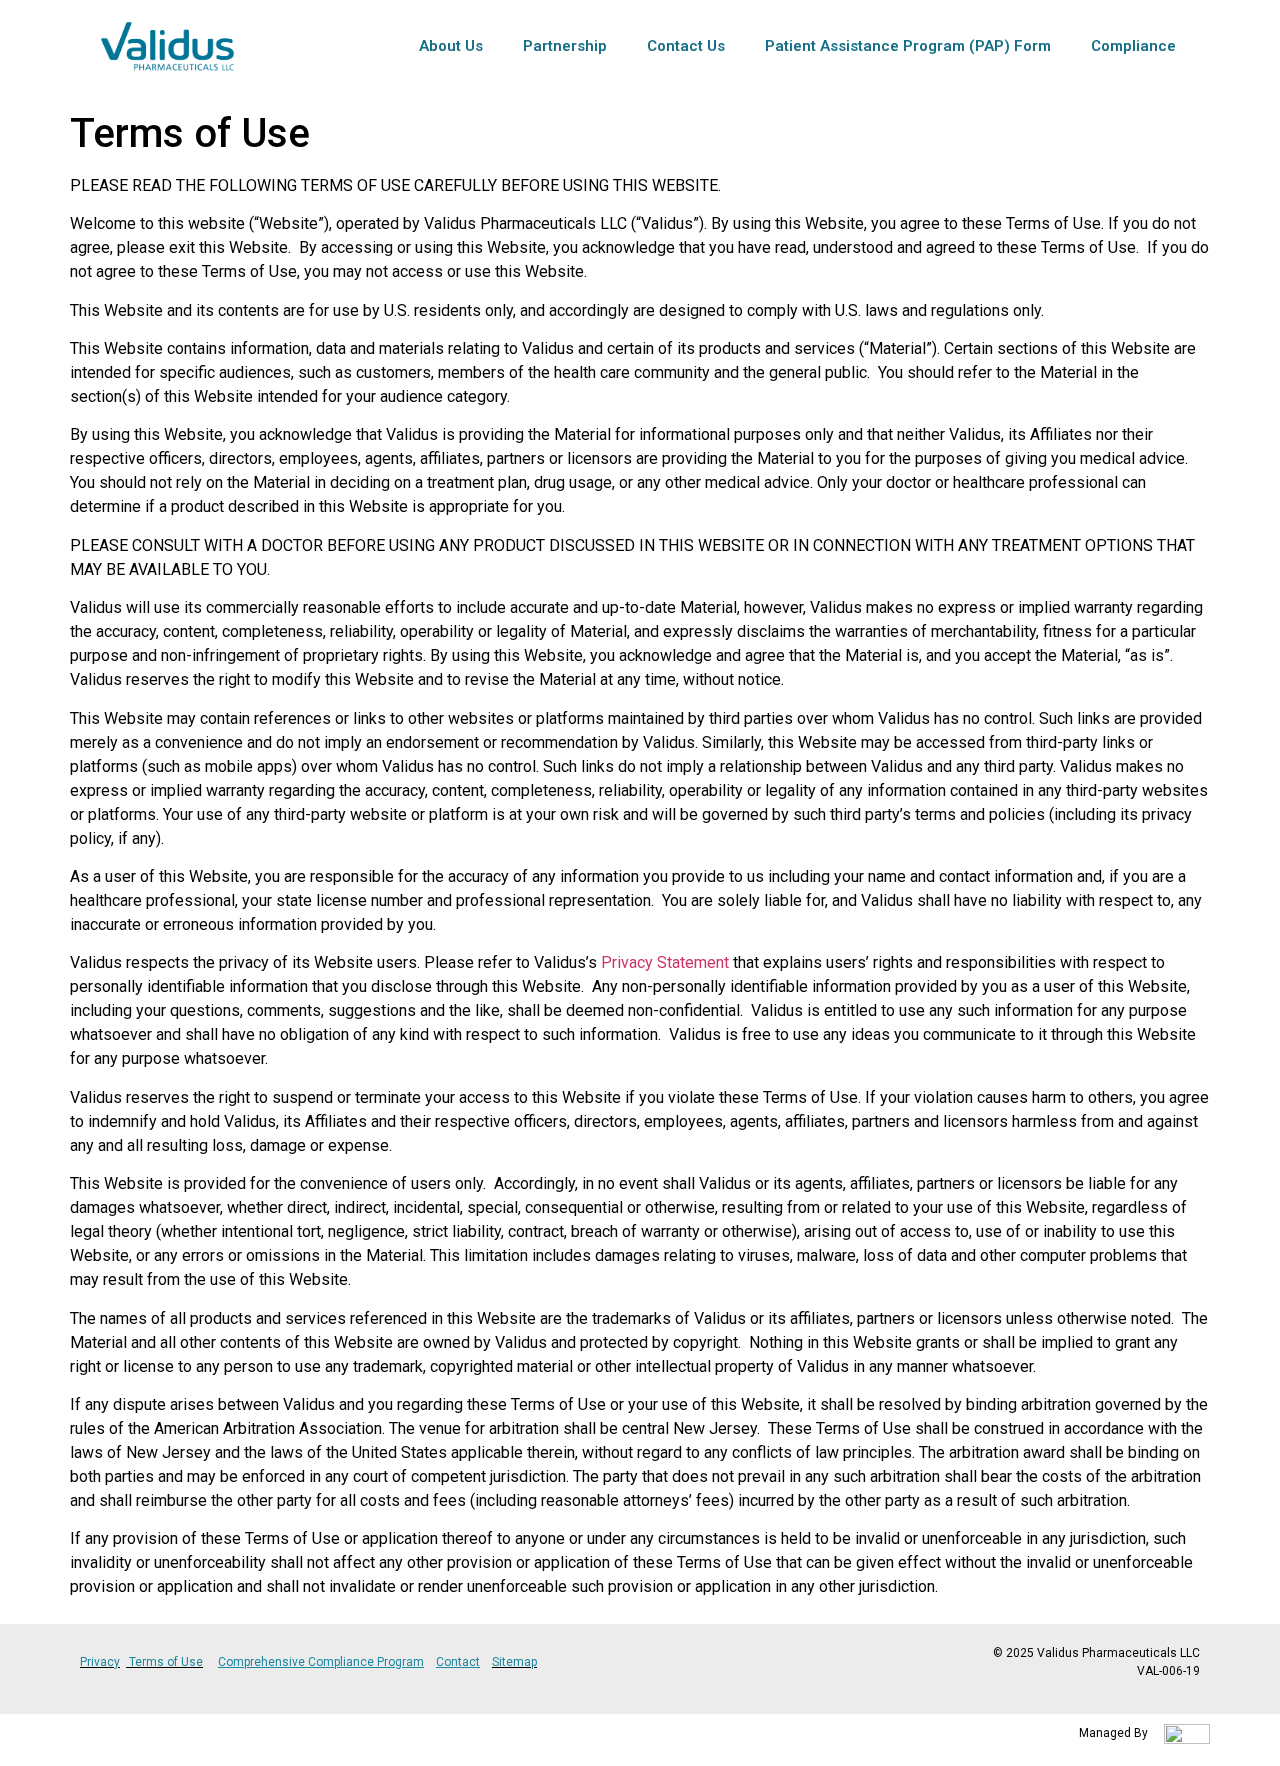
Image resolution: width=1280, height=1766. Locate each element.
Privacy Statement (665, 962)
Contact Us (686, 46)
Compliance (1133, 46)
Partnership (565, 46)
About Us (451, 46)
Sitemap (514, 1662)
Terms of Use (166, 1662)
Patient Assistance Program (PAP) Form (908, 46)
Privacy (100, 1662)
